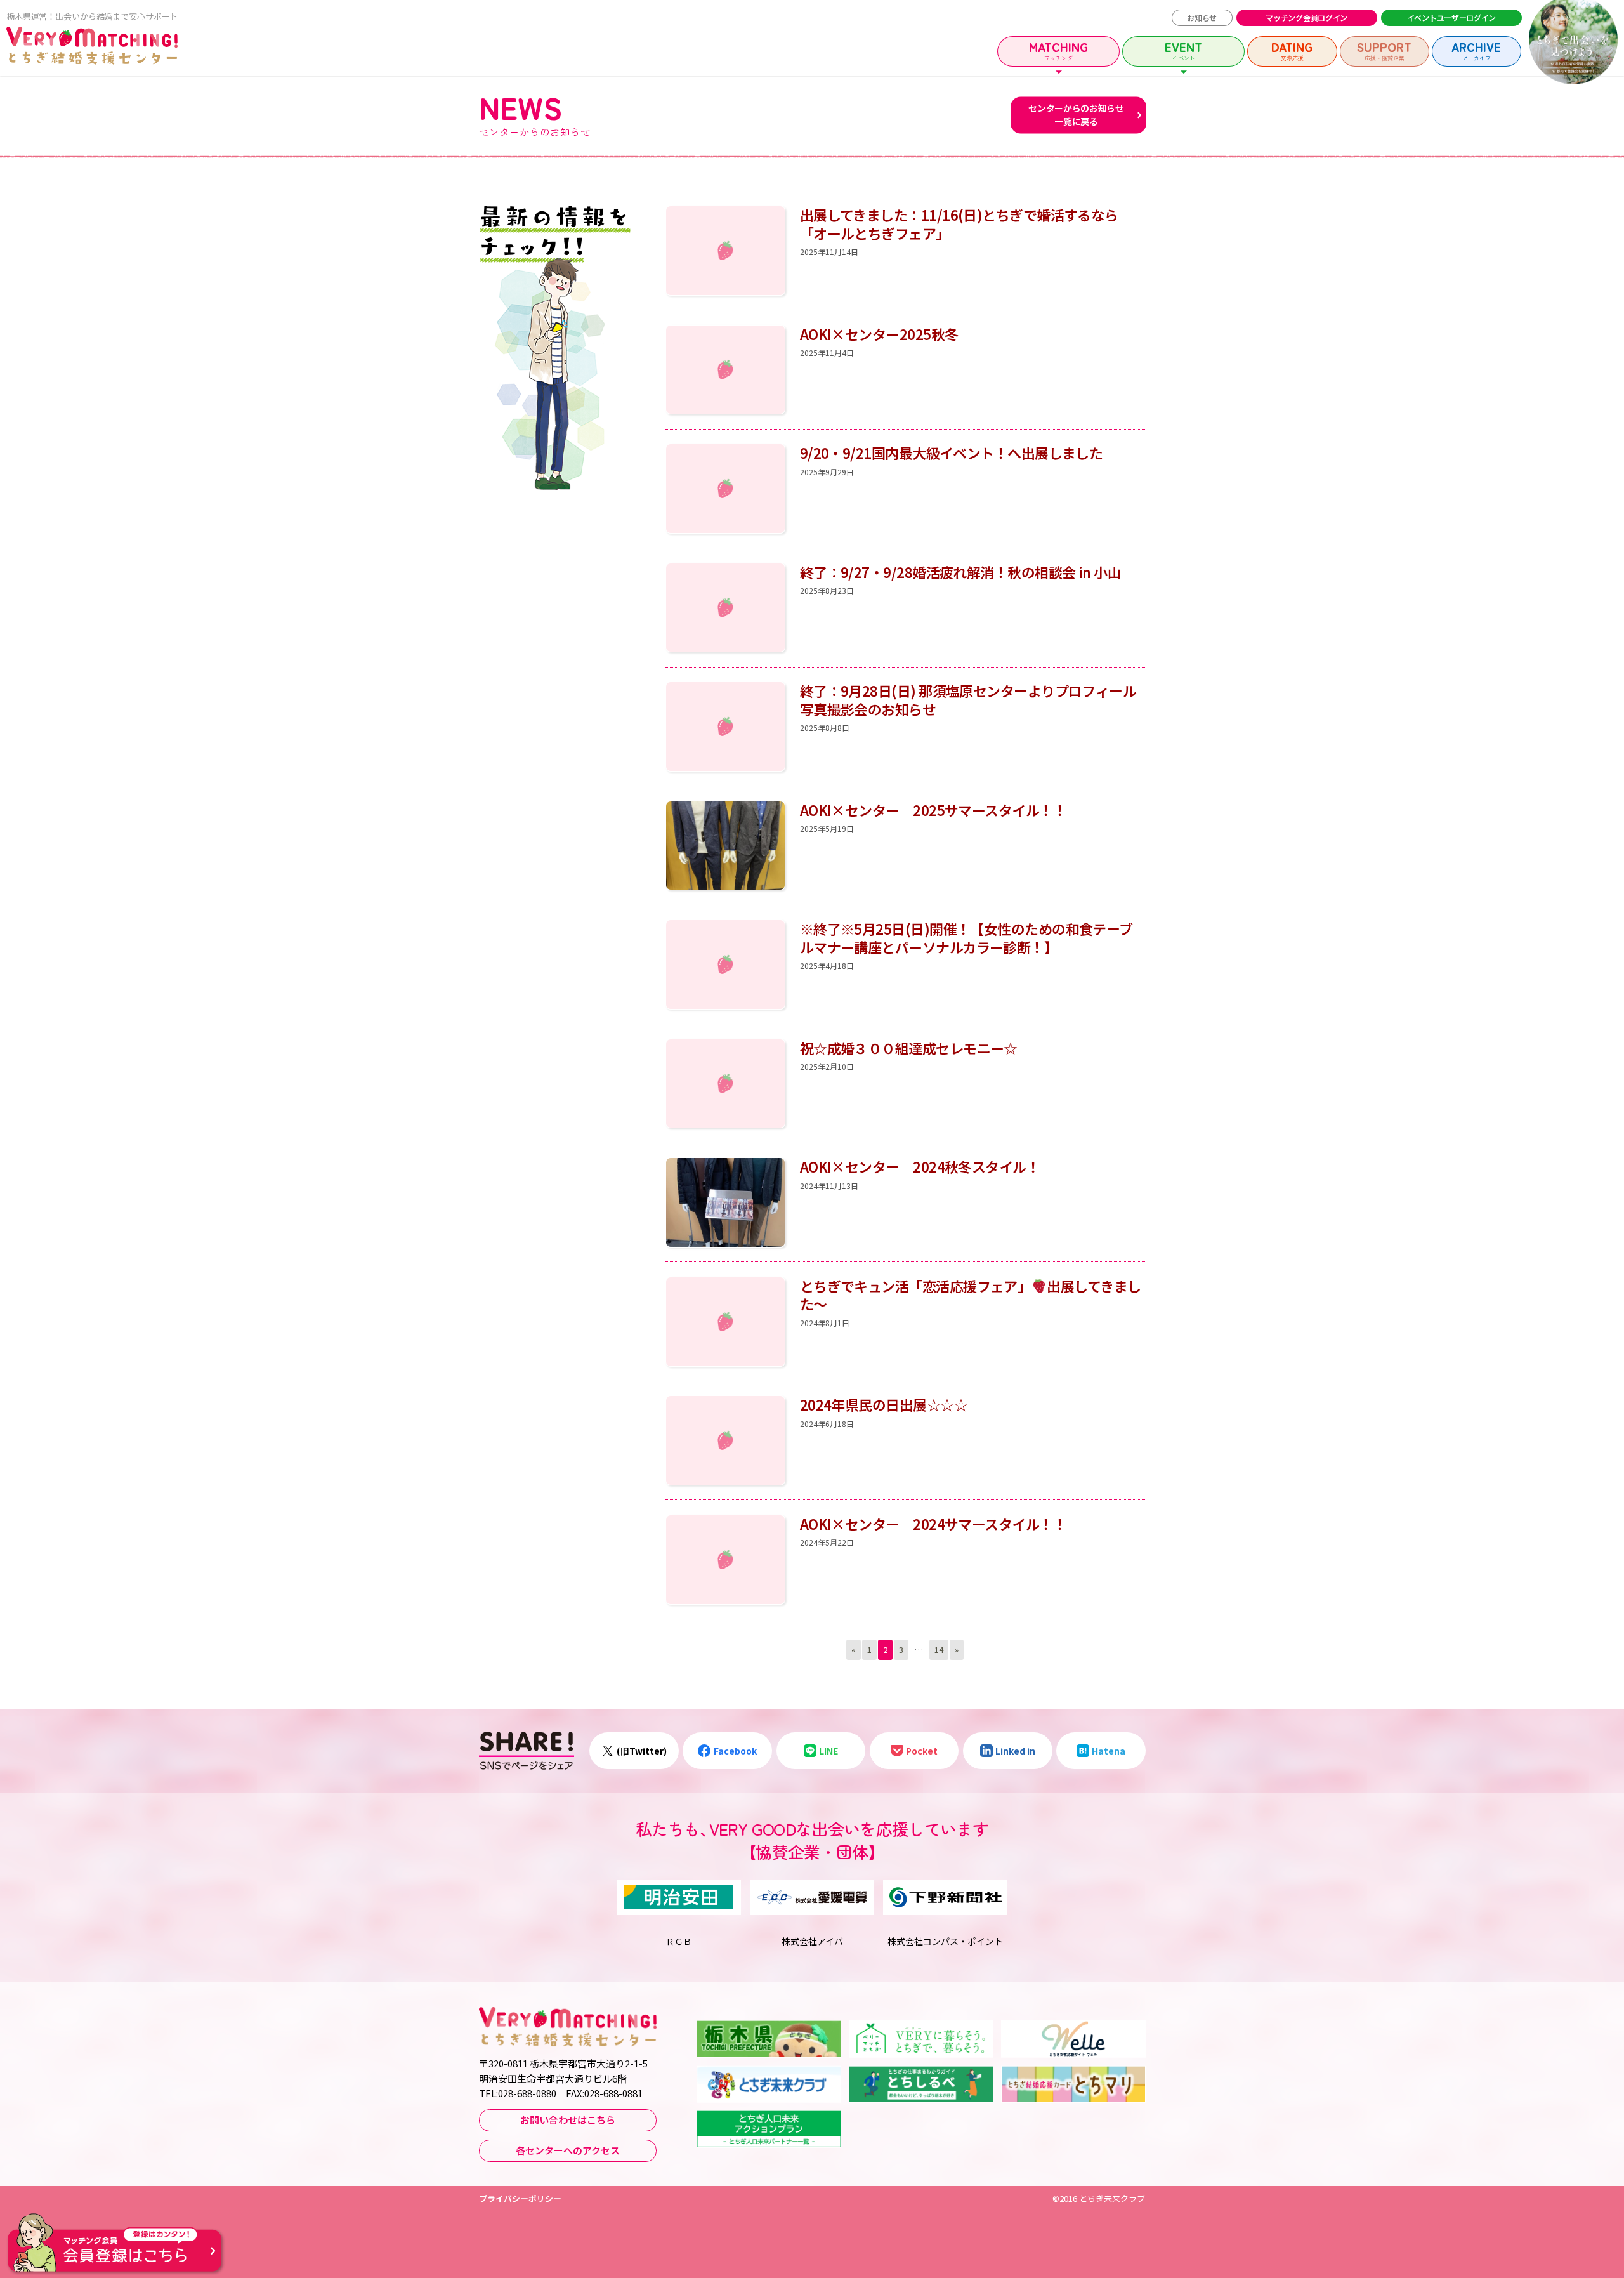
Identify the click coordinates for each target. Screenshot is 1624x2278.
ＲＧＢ (679, 1941)
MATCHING (1058, 50)
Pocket (922, 1751)
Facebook (735, 1751)
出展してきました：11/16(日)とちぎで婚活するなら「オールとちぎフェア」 (959, 224)
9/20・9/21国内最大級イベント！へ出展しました (952, 452)
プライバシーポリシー (520, 2198)
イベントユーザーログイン (1451, 17)
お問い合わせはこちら (568, 2120)
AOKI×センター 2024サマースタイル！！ (933, 1524)
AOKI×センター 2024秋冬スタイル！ (920, 1166)
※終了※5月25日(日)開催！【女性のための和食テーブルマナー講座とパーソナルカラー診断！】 (966, 938)
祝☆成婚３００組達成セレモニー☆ (909, 1048)
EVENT (1183, 50)
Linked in (1015, 1751)
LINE (828, 1751)
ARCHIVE (1476, 50)
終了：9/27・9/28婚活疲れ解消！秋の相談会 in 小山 (961, 572)
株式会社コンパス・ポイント (945, 1941)
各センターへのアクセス (568, 2150)
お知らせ (1202, 17)
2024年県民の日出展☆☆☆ (884, 1404)
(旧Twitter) (642, 1751)
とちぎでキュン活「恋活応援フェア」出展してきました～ (971, 1295)
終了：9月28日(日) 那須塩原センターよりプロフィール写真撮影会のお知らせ (968, 700)
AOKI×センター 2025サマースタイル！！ (933, 810)
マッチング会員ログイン (1306, 17)
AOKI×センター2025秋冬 (879, 334)
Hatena (1109, 1751)
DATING (1292, 50)
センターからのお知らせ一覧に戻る (1076, 115)
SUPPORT (1384, 50)
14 (939, 1649)
